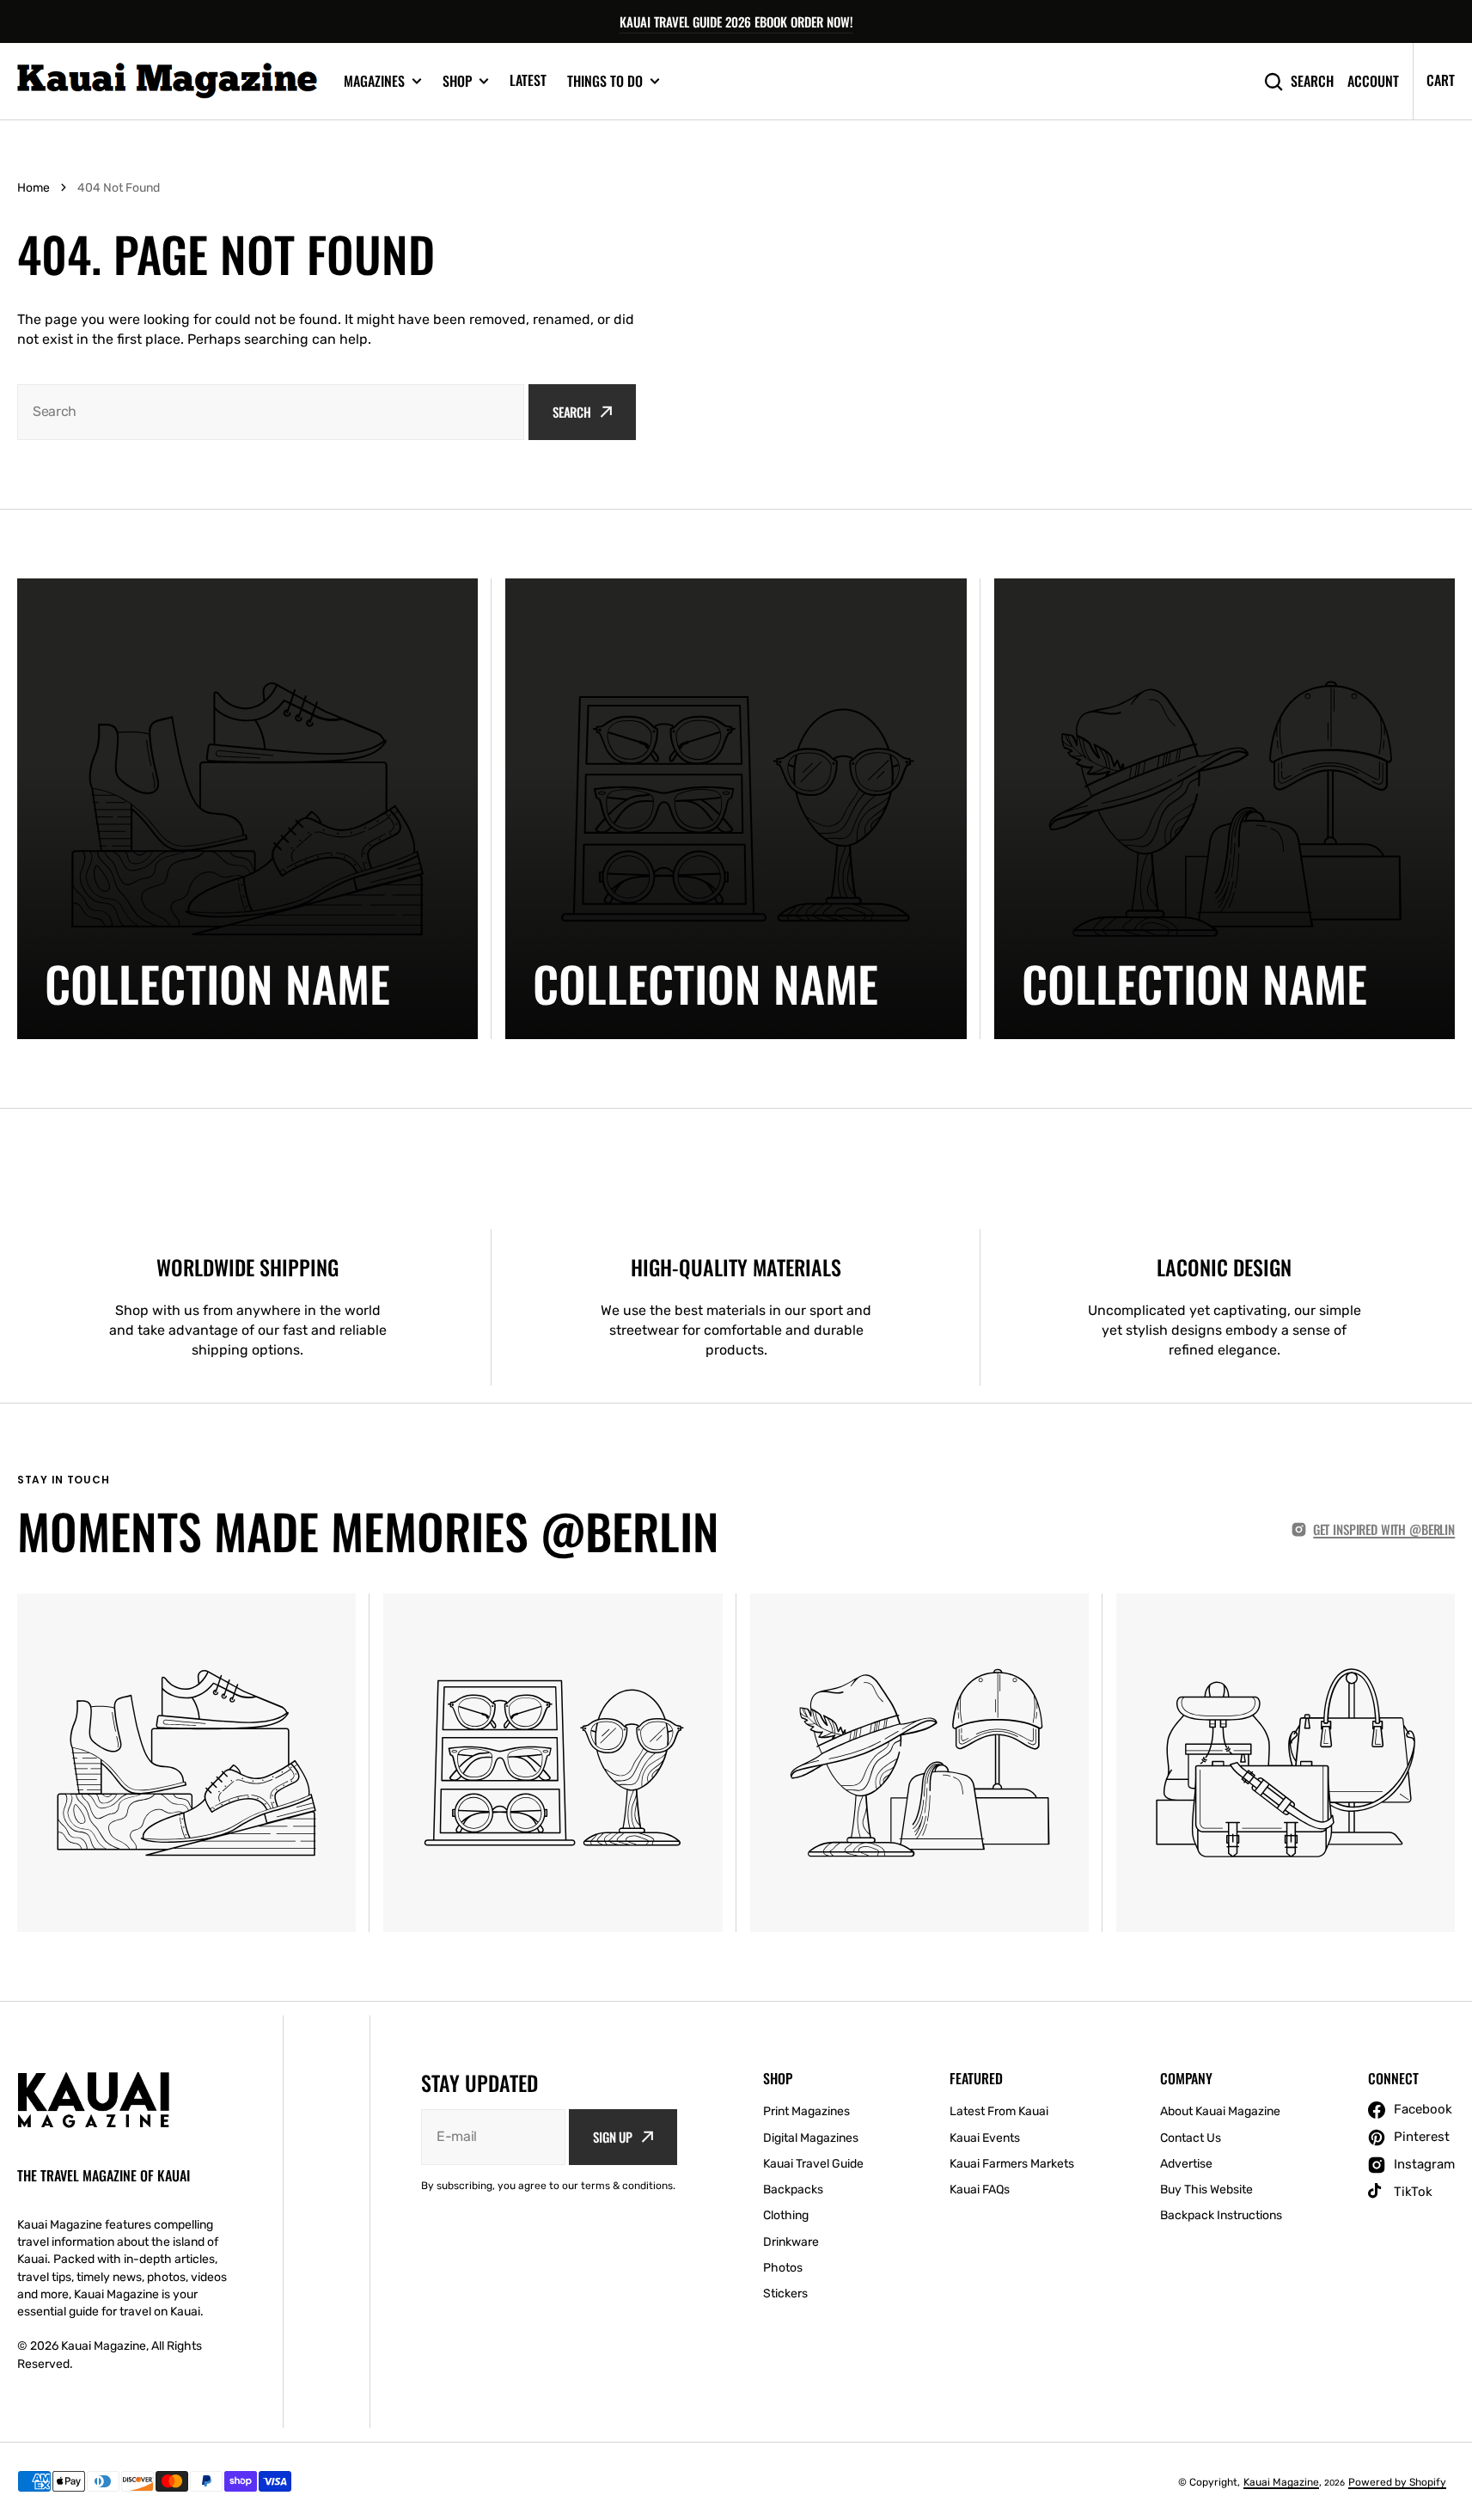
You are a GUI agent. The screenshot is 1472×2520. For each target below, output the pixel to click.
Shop (457, 81)
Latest (528, 80)
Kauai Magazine (1281, 2482)
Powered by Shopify (1397, 2482)
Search (1312, 81)
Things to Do (605, 81)
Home (34, 188)
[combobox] (271, 412)
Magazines (374, 81)
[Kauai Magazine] (168, 81)
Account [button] (1373, 81)
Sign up (613, 2137)
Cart (1441, 80)
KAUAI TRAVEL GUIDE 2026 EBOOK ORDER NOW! (736, 21)
